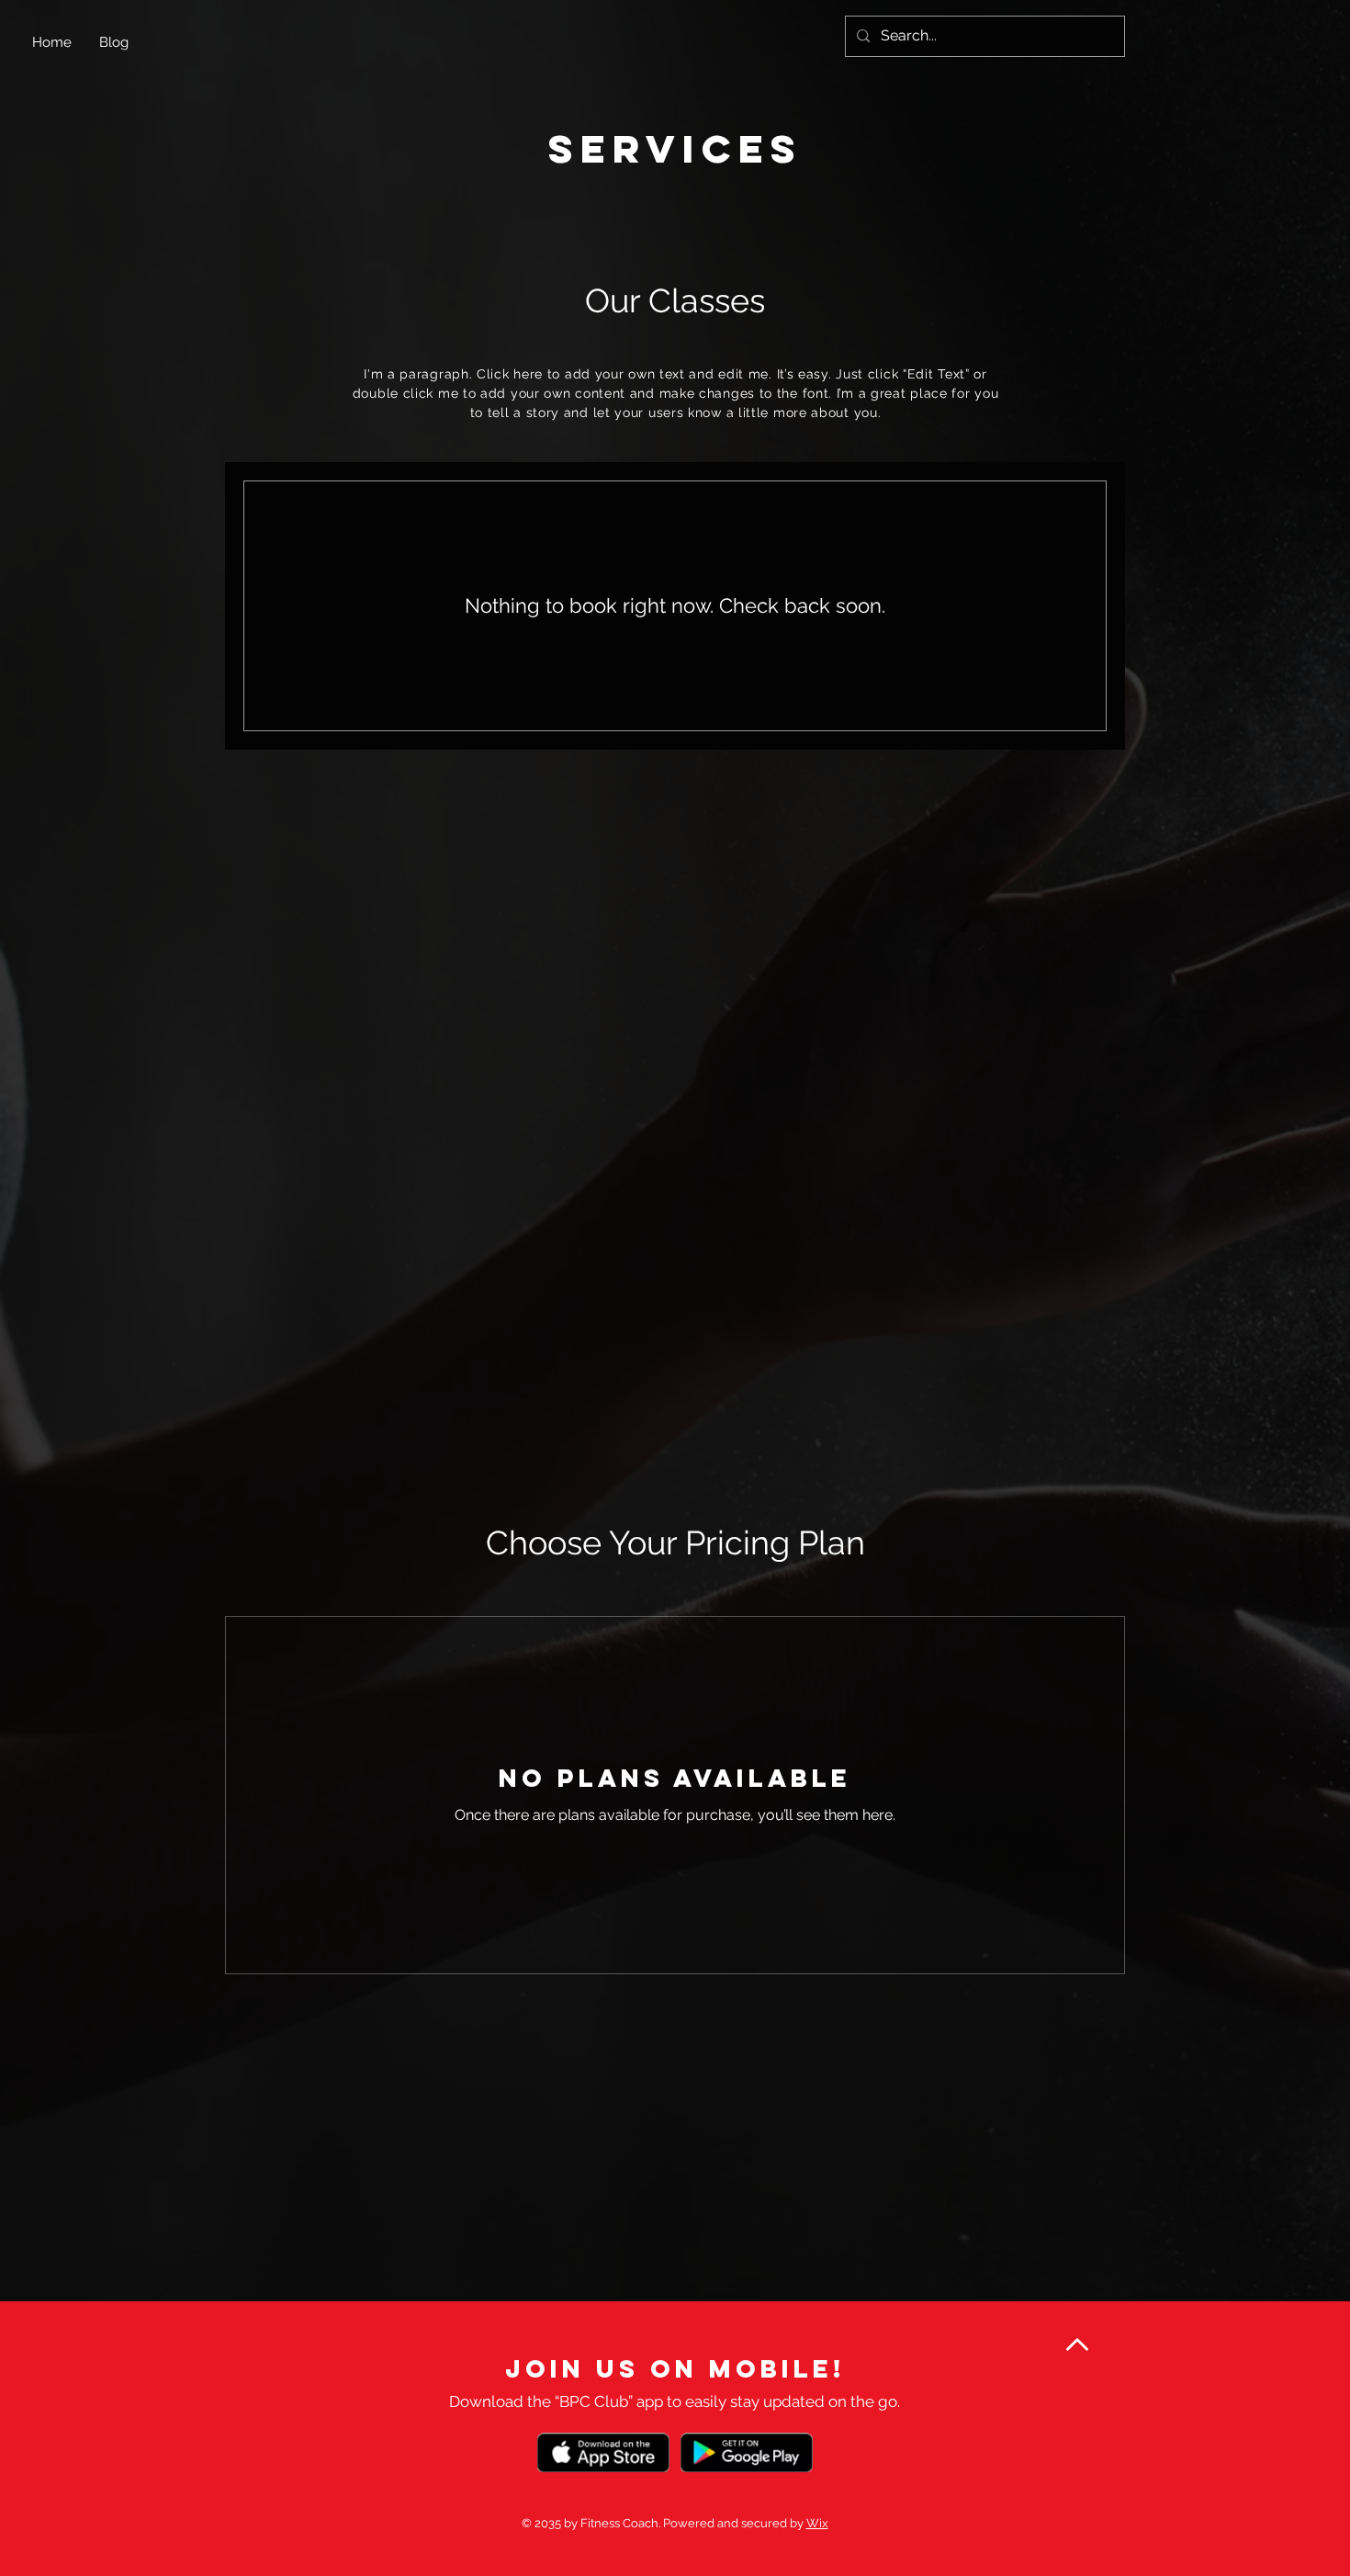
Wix (817, 2523)
